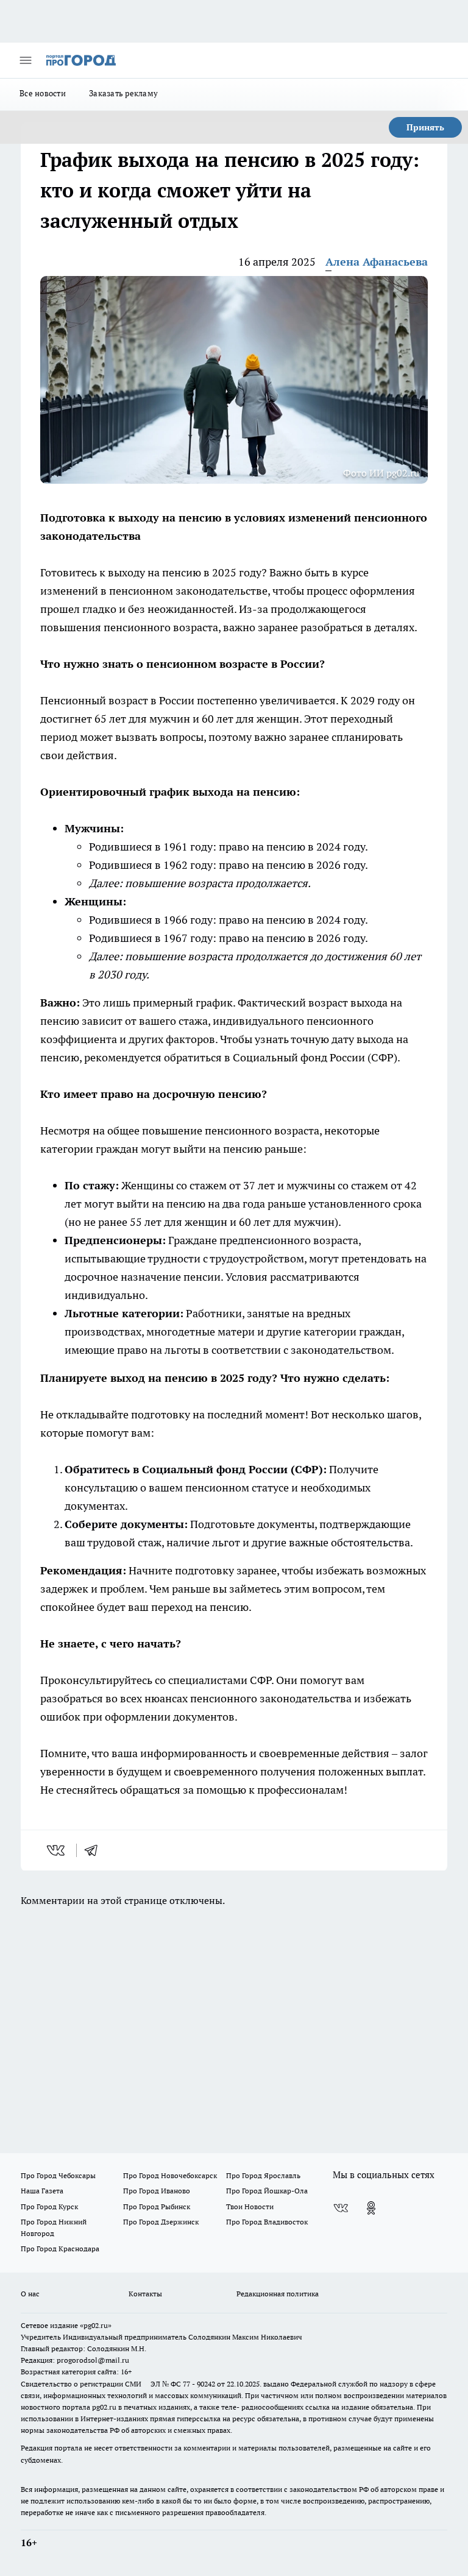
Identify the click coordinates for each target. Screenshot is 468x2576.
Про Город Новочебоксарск (170, 2175)
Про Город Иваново (157, 2191)
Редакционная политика (278, 2294)
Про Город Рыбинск (157, 2206)
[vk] (57, 1850)
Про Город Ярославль (263, 2175)
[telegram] (95, 1850)
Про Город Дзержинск (161, 2222)
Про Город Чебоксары (58, 2175)
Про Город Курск (49, 2206)
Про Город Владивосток (267, 2222)
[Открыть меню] (26, 60)
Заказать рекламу (123, 93)
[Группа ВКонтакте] (341, 2208)
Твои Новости (250, 2206)
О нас (30, 2294)
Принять (425, 127)
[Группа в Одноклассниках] (371, 2208)
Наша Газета (42, 2191)
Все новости (43, 93)
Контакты (145, 2294)
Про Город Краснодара (60, 2249)
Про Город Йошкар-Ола (267, 2191)
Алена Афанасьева (377, 262)
